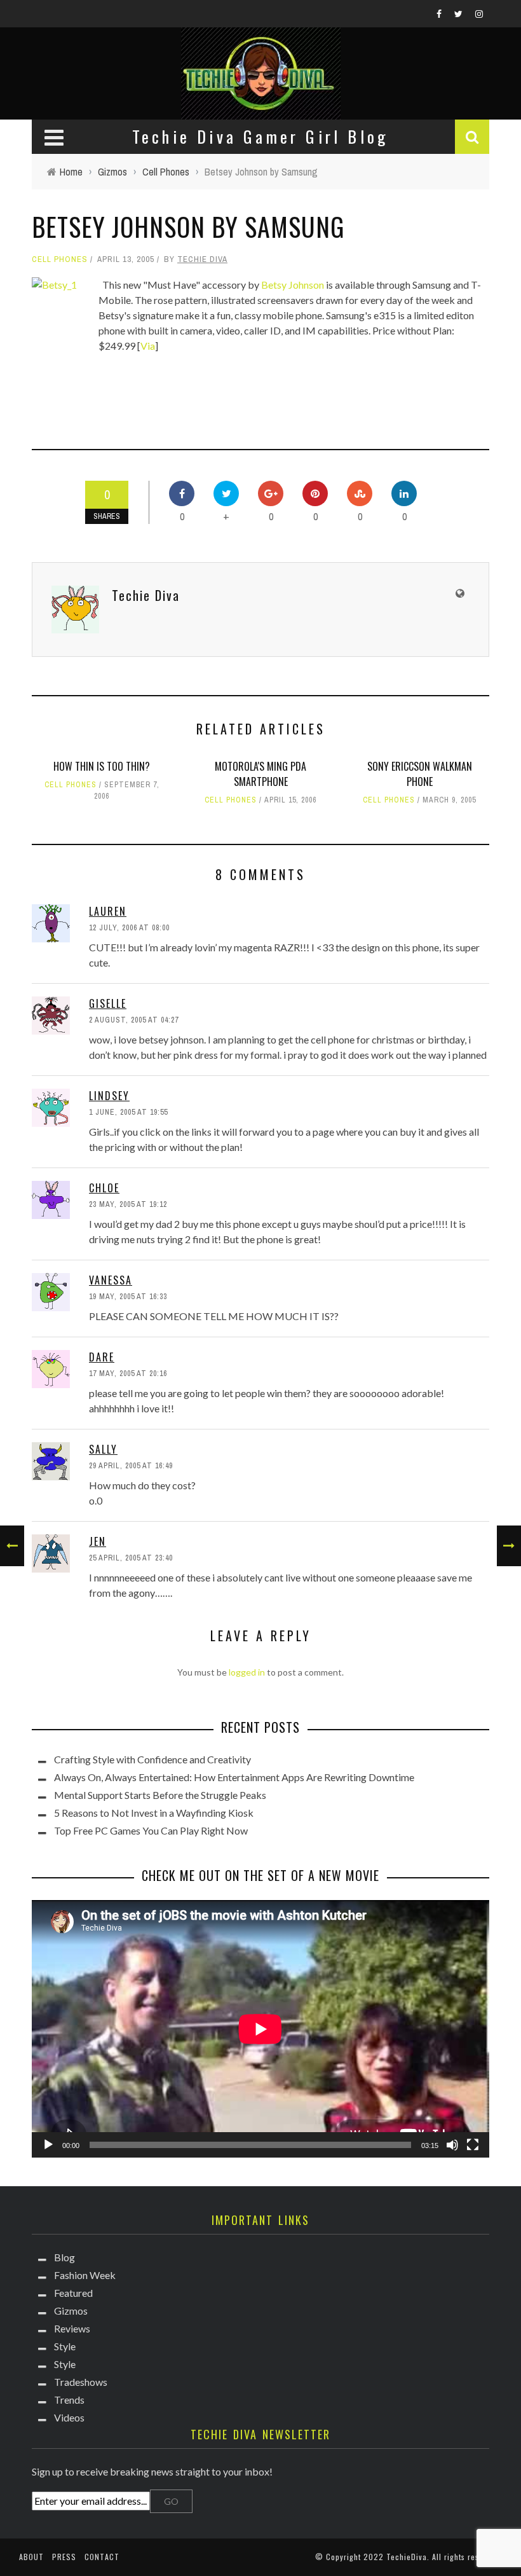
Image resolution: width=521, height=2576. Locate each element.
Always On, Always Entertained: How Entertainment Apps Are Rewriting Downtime (234, 1777)
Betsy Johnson (293, 285)
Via (148, 346)
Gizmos (71, 2311)
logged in (247, 1672)
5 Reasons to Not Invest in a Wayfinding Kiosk (154, 1813)
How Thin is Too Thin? (102, 766)
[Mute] (452, 2145)
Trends (69, 2400)
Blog (64, 2257)
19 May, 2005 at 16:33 (128, 1297)
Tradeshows (81, 2382)
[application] (260, 2029)
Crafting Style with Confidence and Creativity (152, 1759)
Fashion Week (85, 2275)
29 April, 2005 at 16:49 (131, 1466)
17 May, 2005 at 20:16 (128, 1374)
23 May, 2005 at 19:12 (128, 1204)
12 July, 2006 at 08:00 (129, 928)
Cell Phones (60, 259)
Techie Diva (202, 259)
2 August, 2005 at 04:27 (134, 1020)
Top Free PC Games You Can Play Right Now (151, 1830)
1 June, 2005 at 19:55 (128, 1112)
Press (64, 2557)
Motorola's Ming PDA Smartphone (260, 774)
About (31, 2557)
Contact (102, 2557)
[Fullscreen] (473, 2145)
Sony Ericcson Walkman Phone (420, 774)
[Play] (48, 2145)
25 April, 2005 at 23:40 (131, 1558)
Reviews (72, 2328)
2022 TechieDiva (395, 2557)
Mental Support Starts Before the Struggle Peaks (160, 1795)
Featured (73, 2293)
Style (65, 2346)
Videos (69, 2417)
